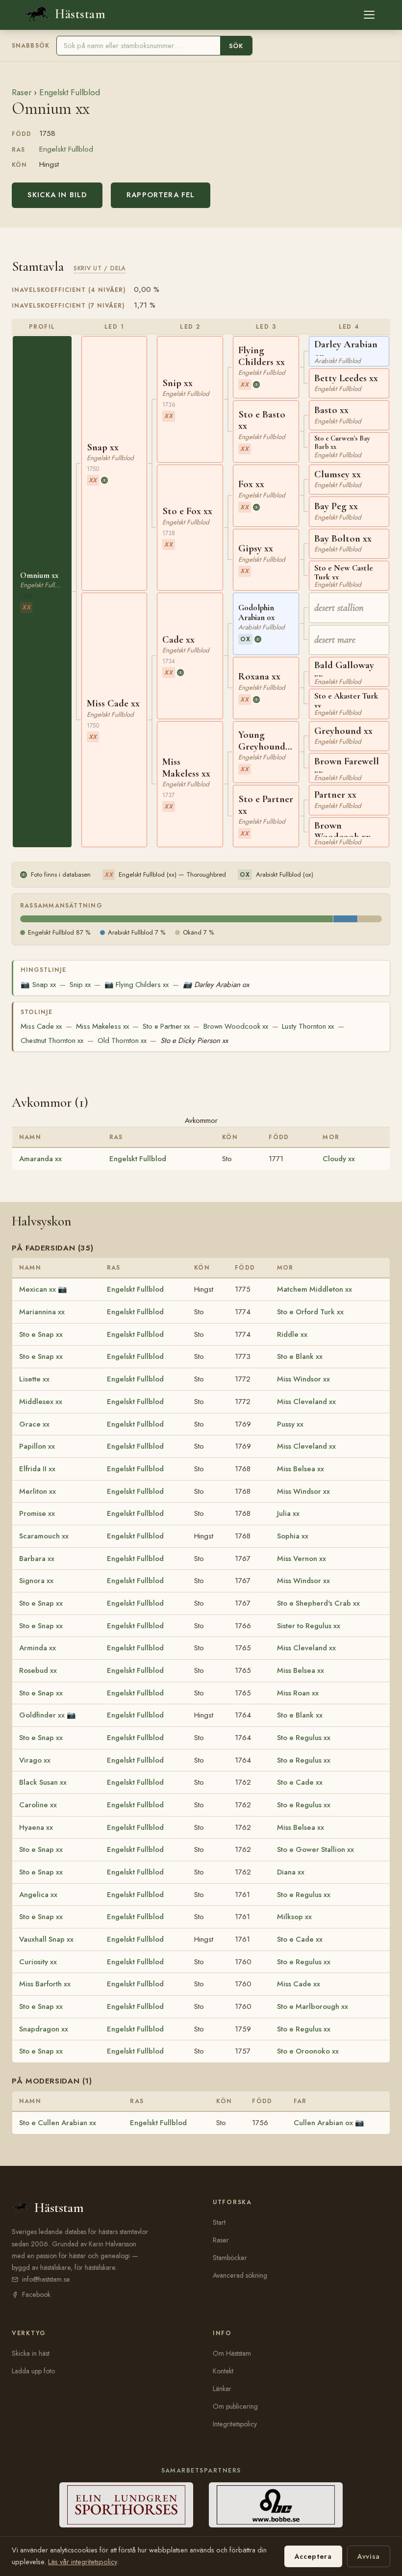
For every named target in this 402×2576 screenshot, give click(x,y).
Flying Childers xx (137, 985)
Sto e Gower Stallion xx (315, 1849)
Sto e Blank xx (300, 1356)
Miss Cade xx (41, 1026)
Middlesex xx (41, 1402)
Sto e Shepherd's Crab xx (318, 1603)
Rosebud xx (38, 1670)
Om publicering (235, 2406)
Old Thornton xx (122, 1041)
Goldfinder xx (42, 1715)
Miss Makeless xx (102, 1026)
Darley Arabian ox (216, 985)
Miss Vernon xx (301, 1559)
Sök (236, 46)
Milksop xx (294, 1917)
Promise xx (37, 1513)
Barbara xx (37, 1559)
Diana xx (291, 1872)
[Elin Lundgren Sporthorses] (126, 2505)
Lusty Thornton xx (308, 1026)
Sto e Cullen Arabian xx (58, 2123)
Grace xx (34, 1424)
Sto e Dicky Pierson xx (194, 1041)
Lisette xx (34, 1379)
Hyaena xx (36, 1827)
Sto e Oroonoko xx (308, 2051)
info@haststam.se (46, 2279)
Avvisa (369, 2556)
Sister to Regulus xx (309, 1626)
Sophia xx (293, 1536)
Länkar (222, 2389)
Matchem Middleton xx (314, 1289)
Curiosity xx (38, 1962)
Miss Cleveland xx (306, 1402)
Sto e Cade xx (300, 1782)
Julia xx (288, 1513)
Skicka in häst (31, 2353)
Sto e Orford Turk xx (310, 1312)
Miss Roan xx (298, 1693)
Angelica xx (38, 1895)
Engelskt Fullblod (70, 92)
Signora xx (36, 1581)
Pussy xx (290, 1424)
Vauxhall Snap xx (46, 1939)
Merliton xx (38, 1491)
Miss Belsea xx (301, 1469)
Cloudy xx (339, 1159)
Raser (22, 92)
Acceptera (313, 2556)
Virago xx (35, 1760)
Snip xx (80, 985)
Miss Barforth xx (45, 1984)
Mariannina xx (42, 1312)
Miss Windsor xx (303, 1379)
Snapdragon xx (44, 2029)
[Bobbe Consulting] (276, 2505)
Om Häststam (232, 2353)
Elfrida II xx (37, 1469)
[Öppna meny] (369, 15)
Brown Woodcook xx (236, 1026)
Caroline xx (38, 1805)
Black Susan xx (43, 1782)
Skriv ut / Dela (100, 268)
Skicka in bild (57, 195)
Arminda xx (38, 1648)
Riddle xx (292, 1334)
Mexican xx (38, 1289)
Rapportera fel (161, 195)
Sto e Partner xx (166, 1026)
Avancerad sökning (240, 2275)
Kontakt (223, 2371)
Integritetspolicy (235, 2424)
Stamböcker (230, 2258)
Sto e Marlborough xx (313, 2006)
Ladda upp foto (33, 2371)
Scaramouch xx (44, 1536)
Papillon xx (37, 1446)
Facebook (36, 2294)
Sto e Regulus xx (304, 1738)
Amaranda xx (40, 1159)
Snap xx (38, 985)
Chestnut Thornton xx (52, 1041)
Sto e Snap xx (41, 1334)
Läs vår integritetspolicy (82, 2562)
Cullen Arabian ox (323, 2123)
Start (219, 2222)
